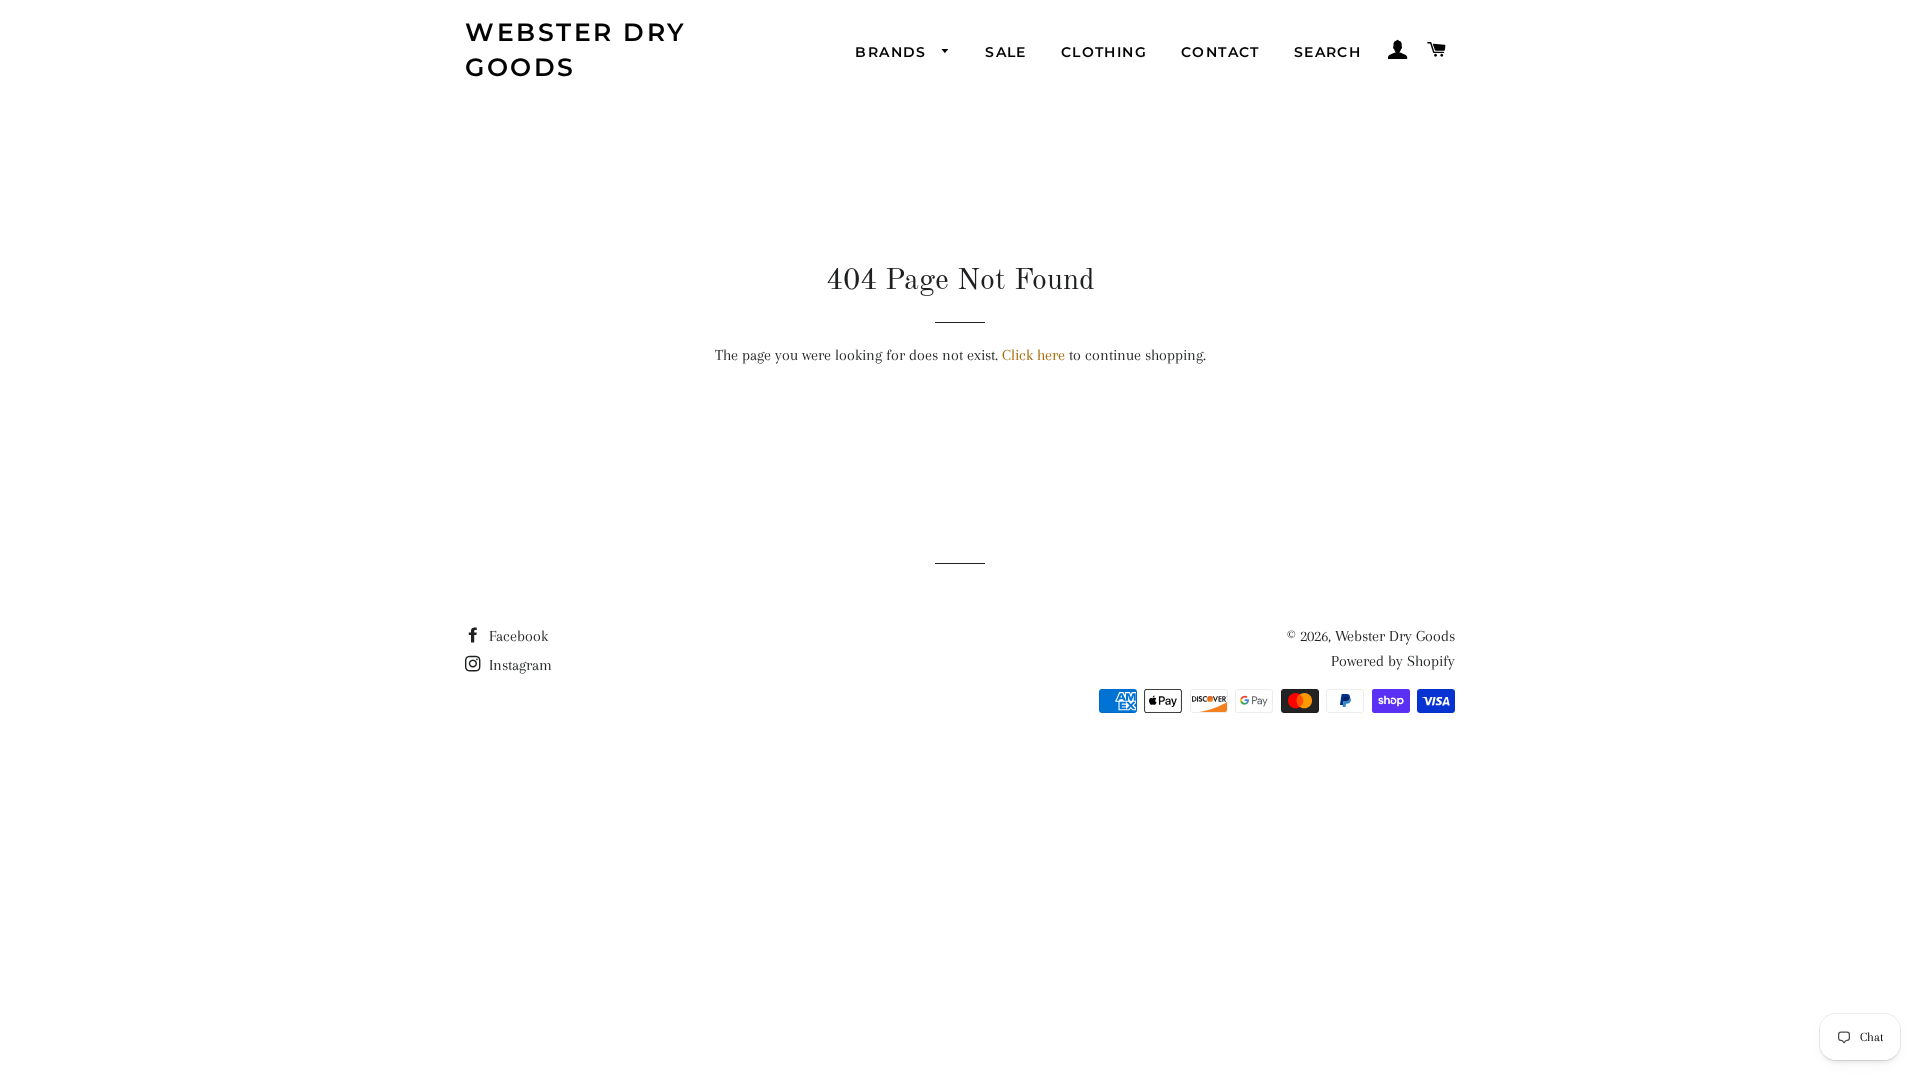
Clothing (1104, 52)
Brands (893, 52)
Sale (1006, 52)
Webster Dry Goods (576, 49)
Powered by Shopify (1393, 661)
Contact (1220, 52)
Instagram (518, 665)
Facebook (516, 636)
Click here (1033, 355)
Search (1327, 52)
